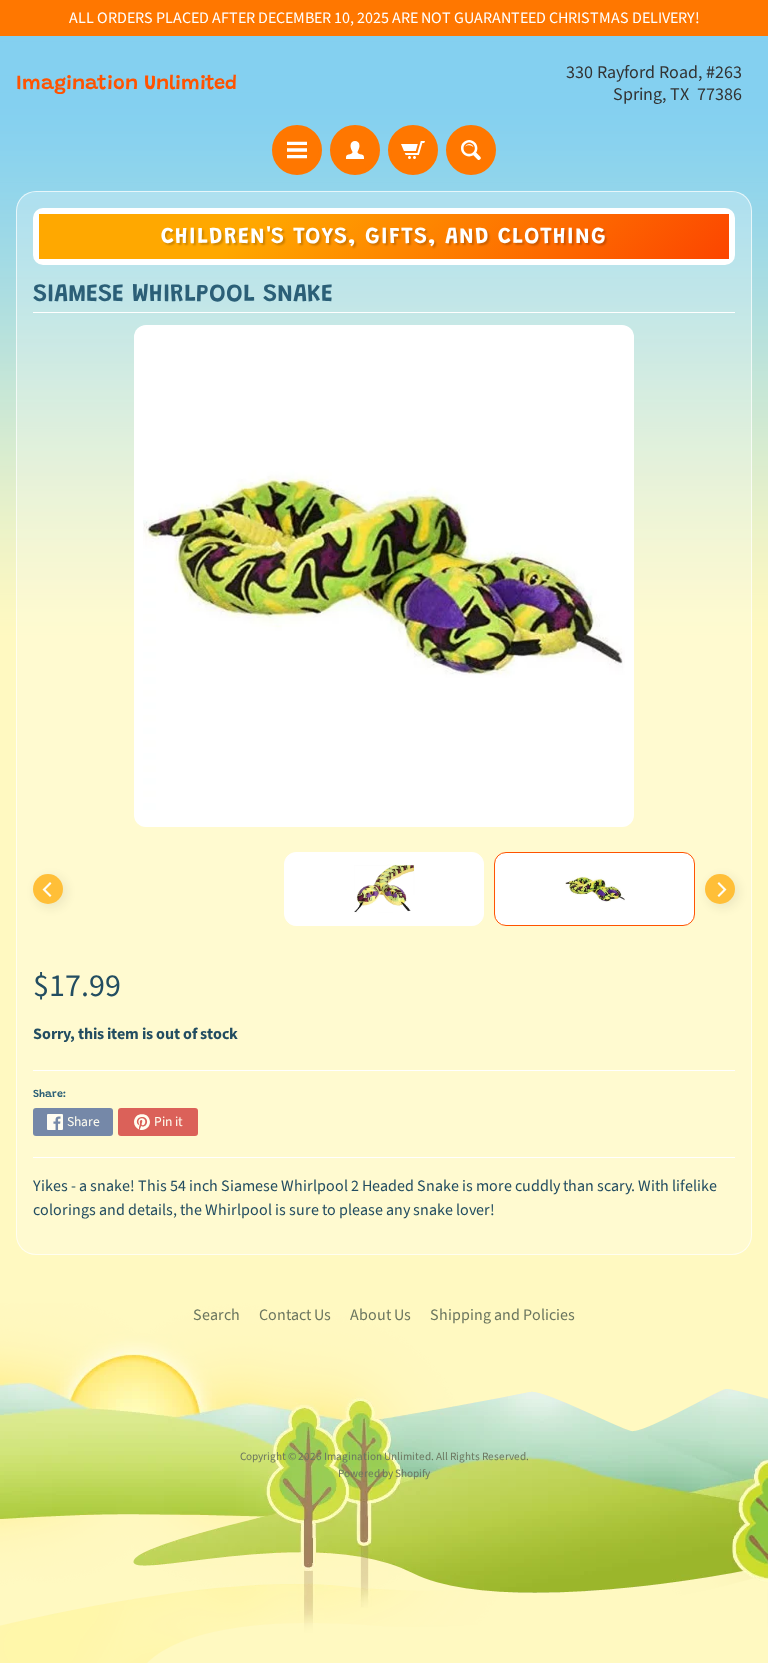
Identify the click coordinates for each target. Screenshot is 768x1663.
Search (216, 1315)
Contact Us (295, 1315)
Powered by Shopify (384, 1473)
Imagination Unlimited (126, 84)
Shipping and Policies (502, 1315)
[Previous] (48, 889)
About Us (380, 1315)
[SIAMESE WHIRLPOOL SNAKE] (594, 889)
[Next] (720, 889)
